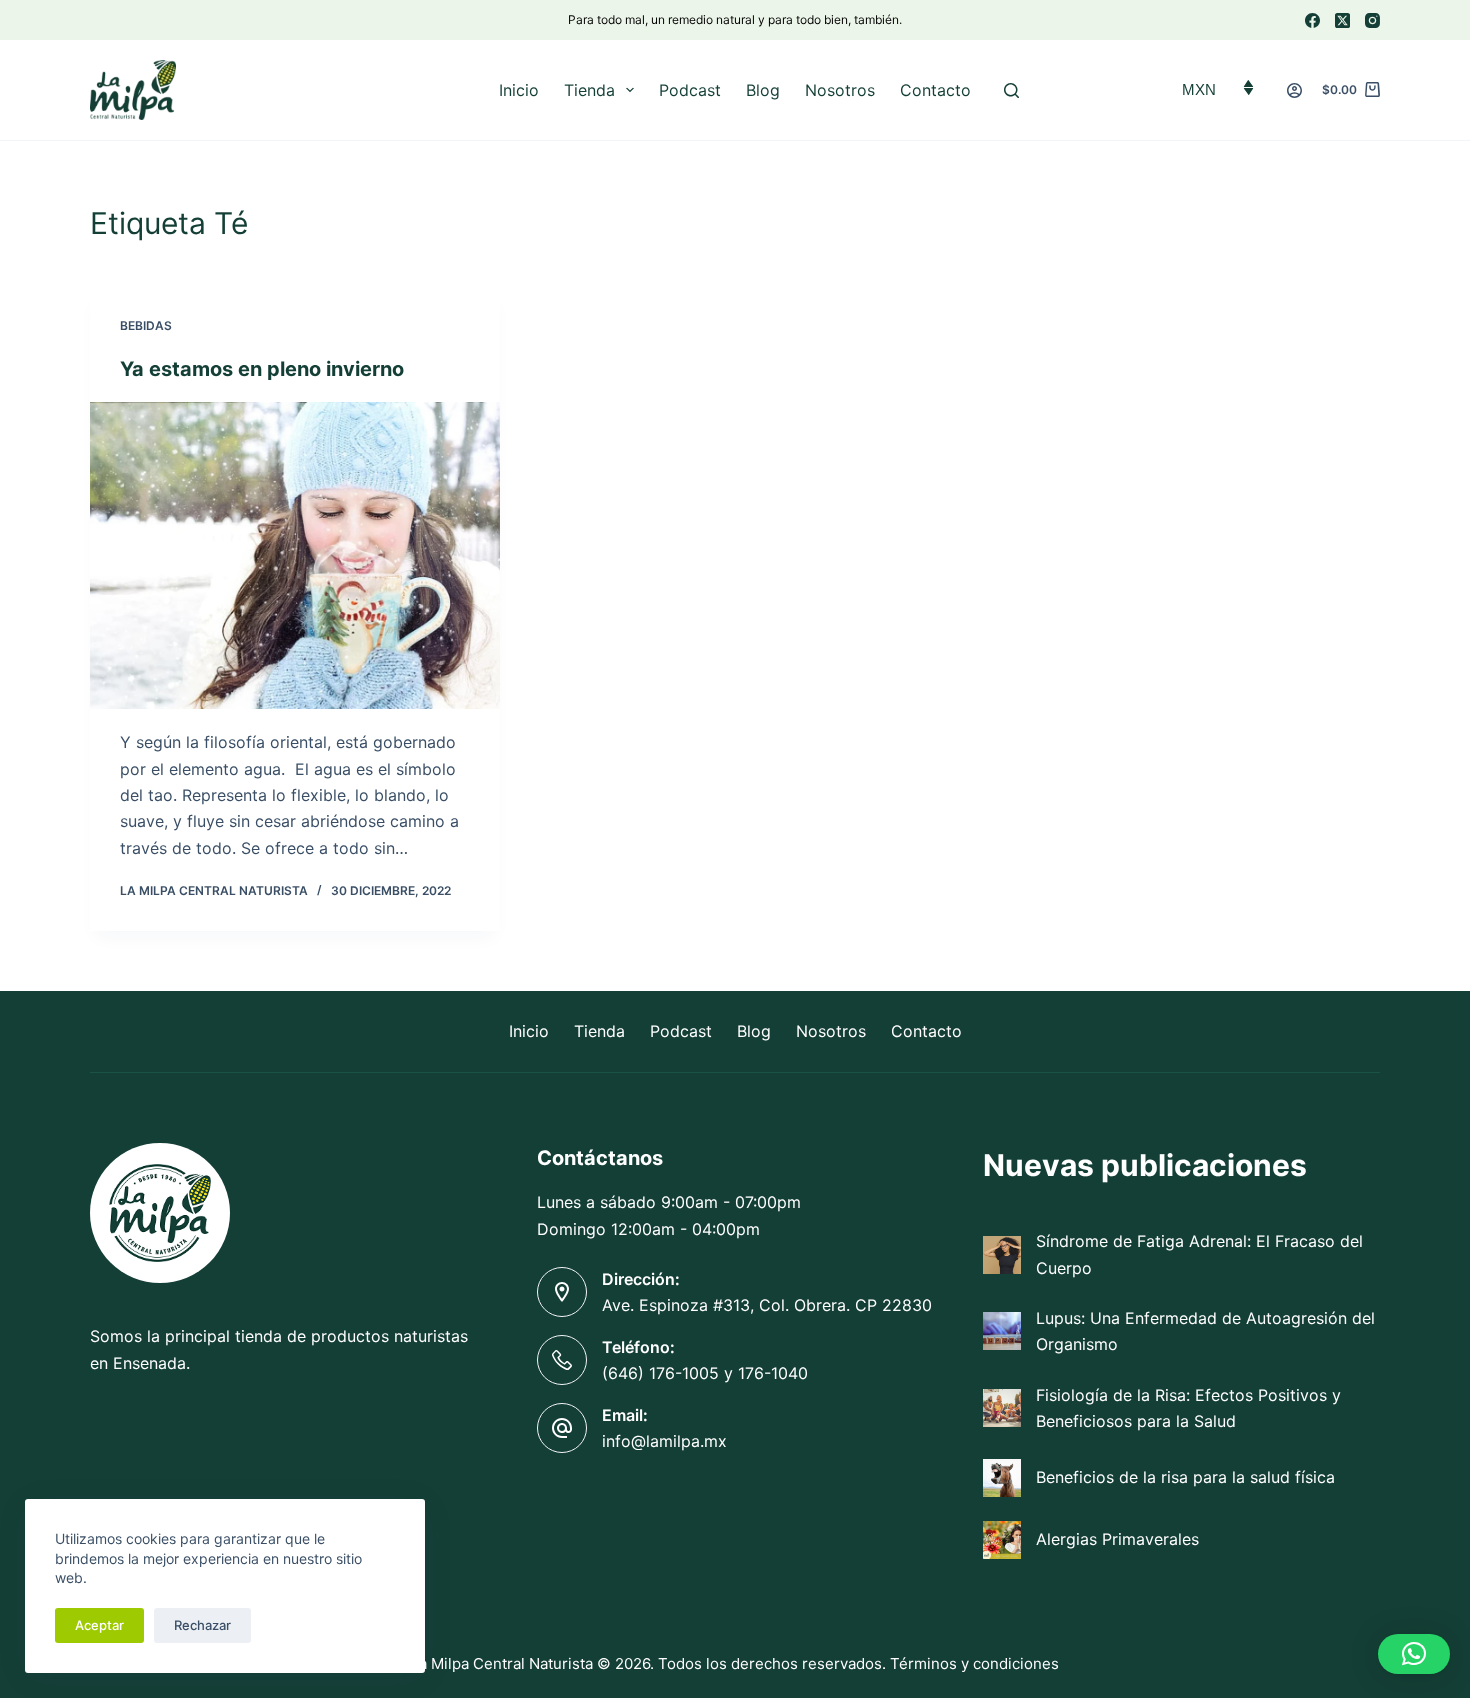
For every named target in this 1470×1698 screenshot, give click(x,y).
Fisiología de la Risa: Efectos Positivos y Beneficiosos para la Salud (1188, 1408)
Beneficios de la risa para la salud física (1185, 1477)
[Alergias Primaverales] (1002, 1540)
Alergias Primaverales (1117, 1539)
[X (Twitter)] (1342, 20)
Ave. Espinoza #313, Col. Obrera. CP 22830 (767, 1305)
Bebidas (146, 325)
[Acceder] (1294, 90)
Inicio (519, 90)
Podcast (690, 90)
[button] (1414, 1654)
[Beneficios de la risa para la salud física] (1002, 1478)
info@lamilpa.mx (664, 1441)
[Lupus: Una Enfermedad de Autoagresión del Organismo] (1002, 1331)
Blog (763, 90)
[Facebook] (1312, 20)
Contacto (935, 90)
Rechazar (202, 1625)
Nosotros (840, 90)
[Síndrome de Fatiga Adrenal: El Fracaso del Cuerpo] (1002, 1255)
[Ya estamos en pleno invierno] (295, 556)
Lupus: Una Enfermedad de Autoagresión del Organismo (1205, 1331)
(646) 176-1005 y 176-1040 (705, 1373)
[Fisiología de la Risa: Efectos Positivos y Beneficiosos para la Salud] (1002, 1408)
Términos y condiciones (974, 1663)
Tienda (589, 90)
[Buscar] (1011, 90)
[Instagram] (1372, 20)
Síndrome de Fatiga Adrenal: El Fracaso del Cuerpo (1199, 1254)
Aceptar (99, 1625)
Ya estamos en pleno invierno (264, 369)
